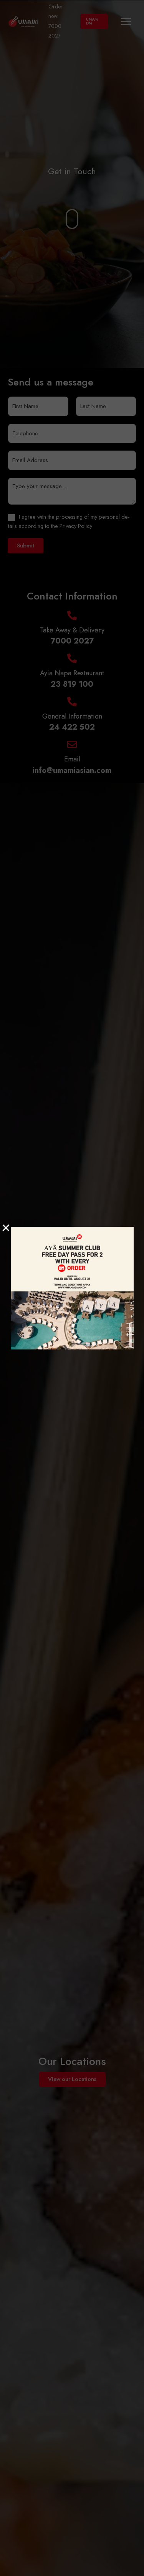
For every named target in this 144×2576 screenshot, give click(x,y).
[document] (72, 1288)
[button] (6, 1228)
